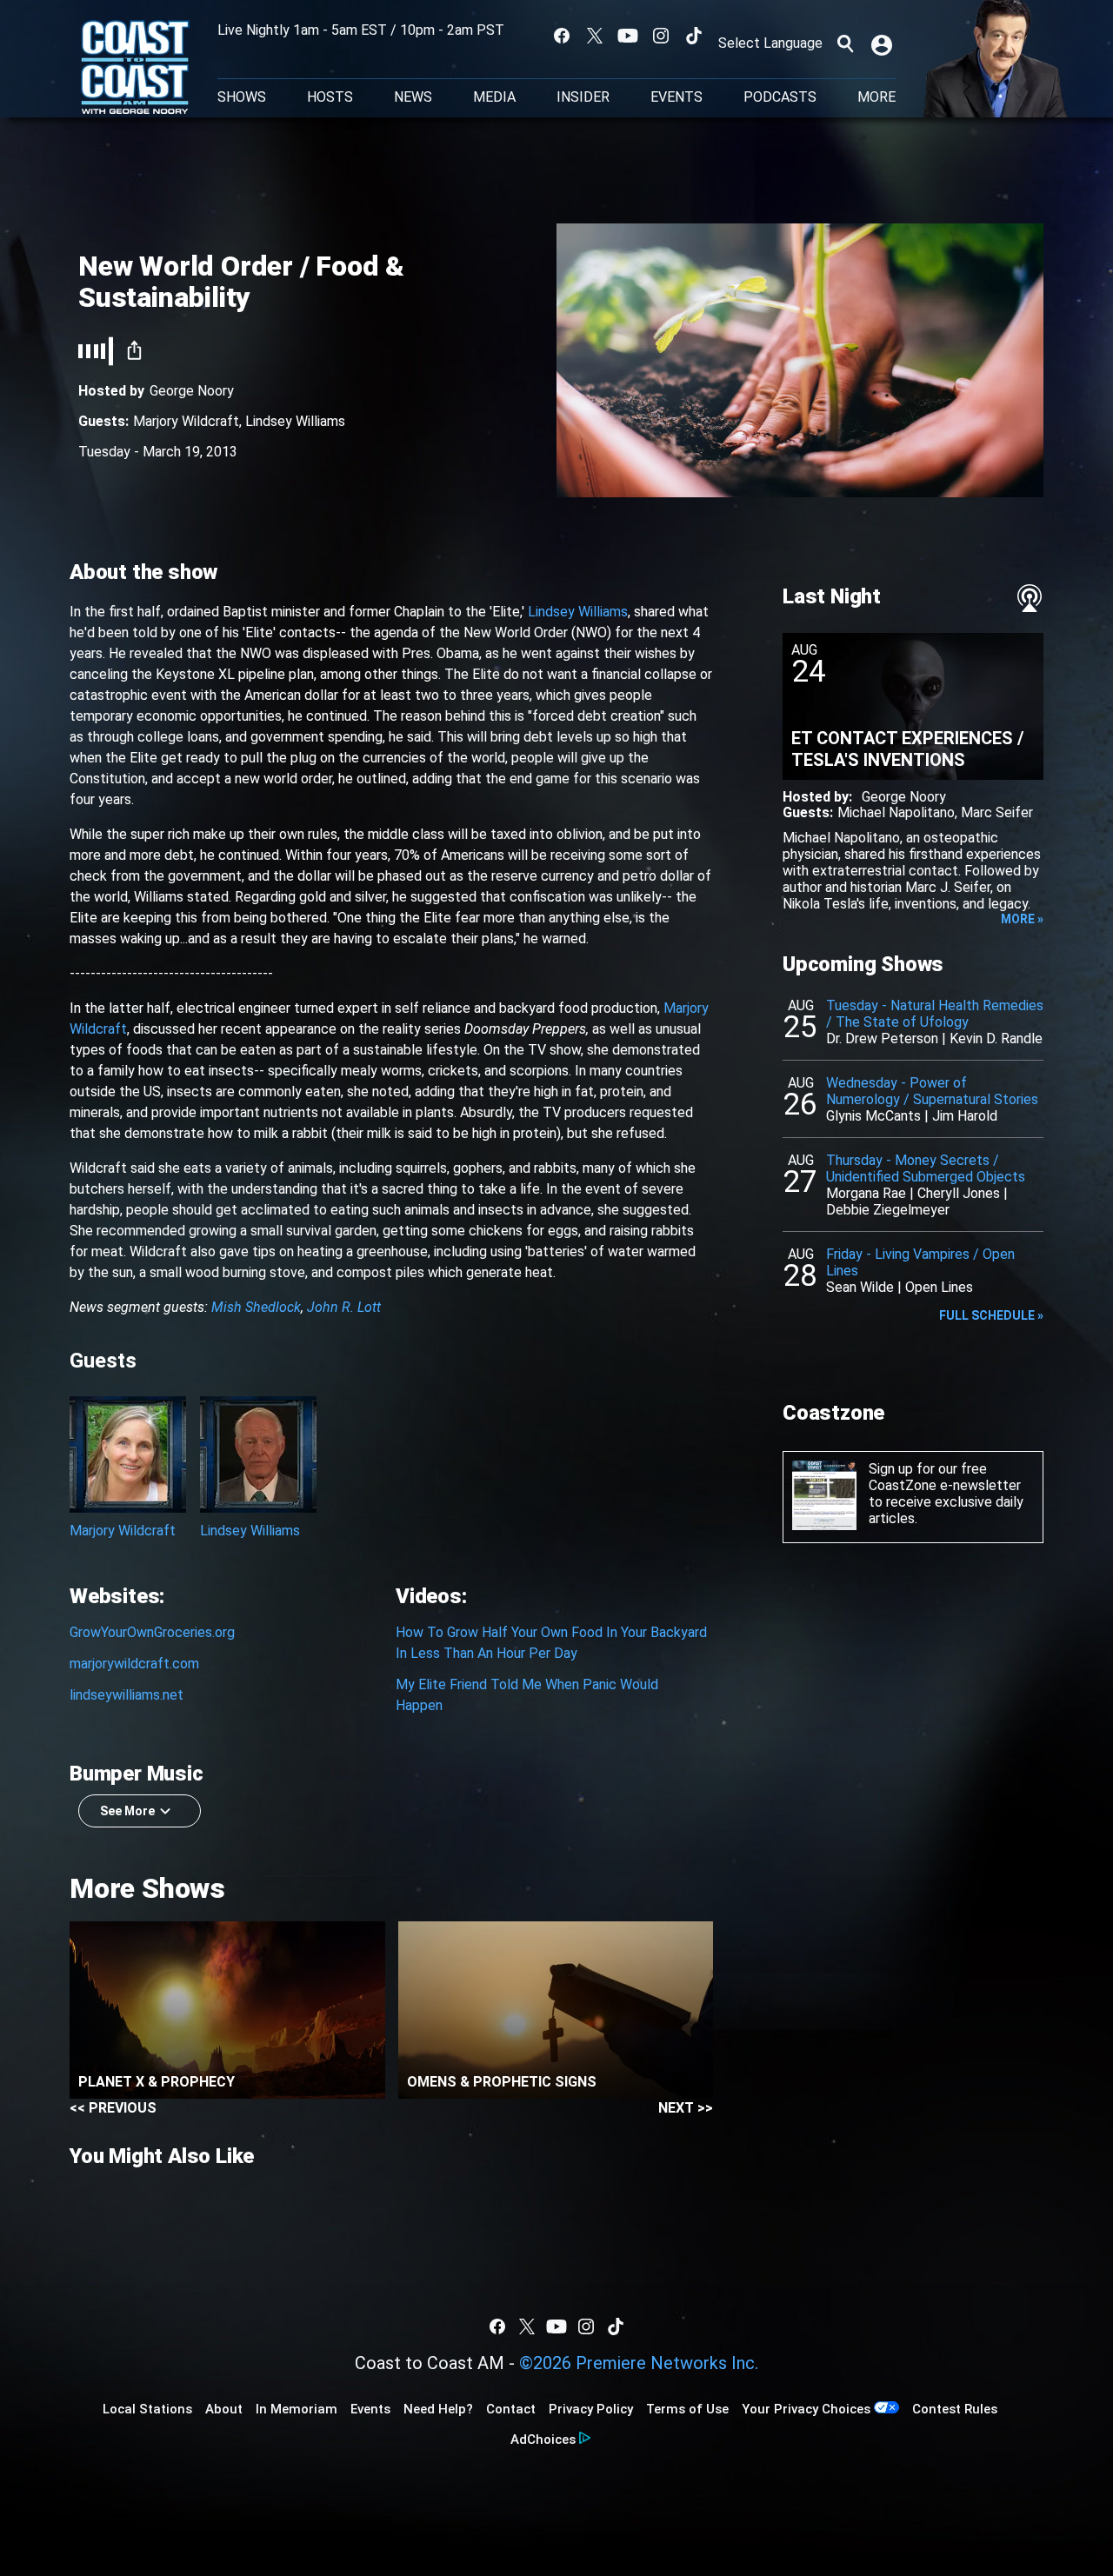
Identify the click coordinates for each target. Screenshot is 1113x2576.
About (224, 2409)
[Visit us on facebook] (562, 36)
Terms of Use (687, 2409)
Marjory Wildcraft (186, 421)
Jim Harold (965, 1116)
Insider (583, 97)
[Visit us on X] (595, 36)
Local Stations (147, 2409)
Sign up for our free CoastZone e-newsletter (945, 1477)
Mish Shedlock (256, 1307)
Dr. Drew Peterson (882, 1038)
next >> (686, 2108)
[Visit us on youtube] (628, 36)
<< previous (113, 2108)
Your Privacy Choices (806, 2409)
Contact (511, 2409)
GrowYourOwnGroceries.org (152, 1632)
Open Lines (939, 1287)
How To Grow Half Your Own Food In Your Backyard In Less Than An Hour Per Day (551, 1643)
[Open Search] (845, 43)
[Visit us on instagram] (661, 36)
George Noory (192, 391)
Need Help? (438, 2409)
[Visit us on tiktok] (694, 36)
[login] (883, 43)
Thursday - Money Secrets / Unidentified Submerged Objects (926, 1168)
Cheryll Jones (959, 1193)
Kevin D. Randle (996, 1038)
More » (1022, 919)
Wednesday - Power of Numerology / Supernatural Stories (932, 1091)
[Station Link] (135, 69)
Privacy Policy (591, 2409)
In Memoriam (297, 2409)
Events (676, 97)
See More (127, 1811)
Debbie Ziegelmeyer (888, 1210)
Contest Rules (955, 2409)
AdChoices (543, 2440)
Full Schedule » (991, 1315)
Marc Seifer (997, 812)
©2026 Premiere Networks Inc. (639, 2363)
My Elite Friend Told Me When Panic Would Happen (527, 1695)
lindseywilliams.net (127, 1695)
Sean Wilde (860, 1287)
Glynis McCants (873, 1116)
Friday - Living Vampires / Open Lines (920, 1262)
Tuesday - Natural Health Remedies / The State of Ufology (935, 1014)
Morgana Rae (866, 1193)
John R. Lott (344, 1307)
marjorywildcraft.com (134, 1664)
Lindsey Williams (295, 421)
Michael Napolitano (896, 812)
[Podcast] (1030, 598)
